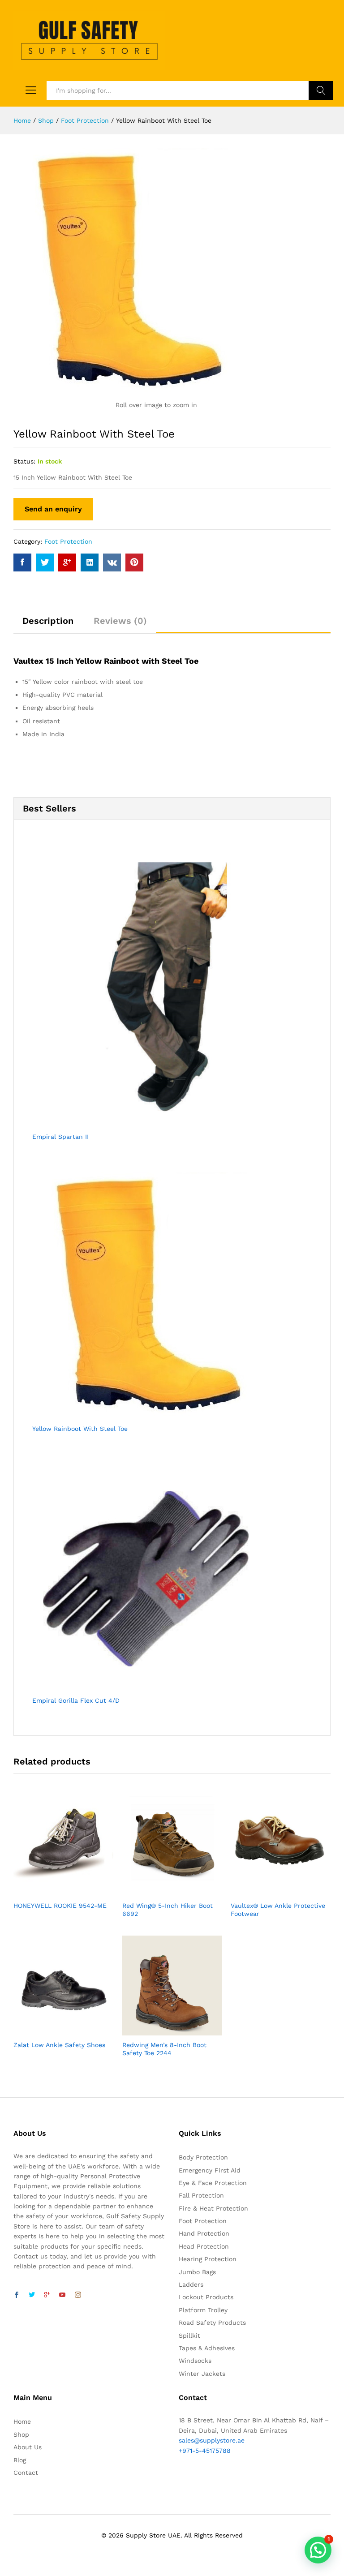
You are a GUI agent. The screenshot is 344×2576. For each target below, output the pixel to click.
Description (48, 621)
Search (321, 90)
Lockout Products (206, 2297)
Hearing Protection (208, 2259)
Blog (20, 2460)
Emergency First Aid (210, 2170)
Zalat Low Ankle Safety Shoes (59, 2045)
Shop (21, 2434)
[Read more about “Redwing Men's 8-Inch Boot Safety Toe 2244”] (162, 2030)
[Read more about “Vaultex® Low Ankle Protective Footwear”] (271, 1891)
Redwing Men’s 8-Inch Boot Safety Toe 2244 (164, 2049)
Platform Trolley (203, 2310)
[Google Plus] (47, 2295)
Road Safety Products (212, 2323)
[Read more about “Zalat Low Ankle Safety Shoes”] (53, 2030)
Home (22, 2421)
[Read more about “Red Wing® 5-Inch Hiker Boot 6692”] (162, 1891)
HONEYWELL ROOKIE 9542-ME (60, 1906)
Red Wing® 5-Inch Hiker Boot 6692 (168, 1910)
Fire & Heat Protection (213, 2208)
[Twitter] (32, 2295)
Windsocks (195, 2361)
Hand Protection (204, 2233)
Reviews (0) (120, 621)
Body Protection (203, 2157)
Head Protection (204, 2246)
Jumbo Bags (197, 2272)
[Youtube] (62, 2295)
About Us (28, 2447)
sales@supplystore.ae (212, 2440)
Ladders (191, 2284)
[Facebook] (17, 2295)
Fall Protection (201, 2195)
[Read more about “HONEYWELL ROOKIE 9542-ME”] (53, 1891)
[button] (318, 2550)
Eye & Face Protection (213, 2183)
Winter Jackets (202, 2374)
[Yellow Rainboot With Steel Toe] (22, 562)
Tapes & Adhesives (207, 2348)
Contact (26, 2473)
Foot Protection (68, 541)
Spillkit (189, 2336)
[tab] (48, 625)
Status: (24, 461)
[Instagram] (78, 2295)
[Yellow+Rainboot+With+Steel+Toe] (45, 562)
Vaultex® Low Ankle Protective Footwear (278, 1910)
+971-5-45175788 (205, 2451)
